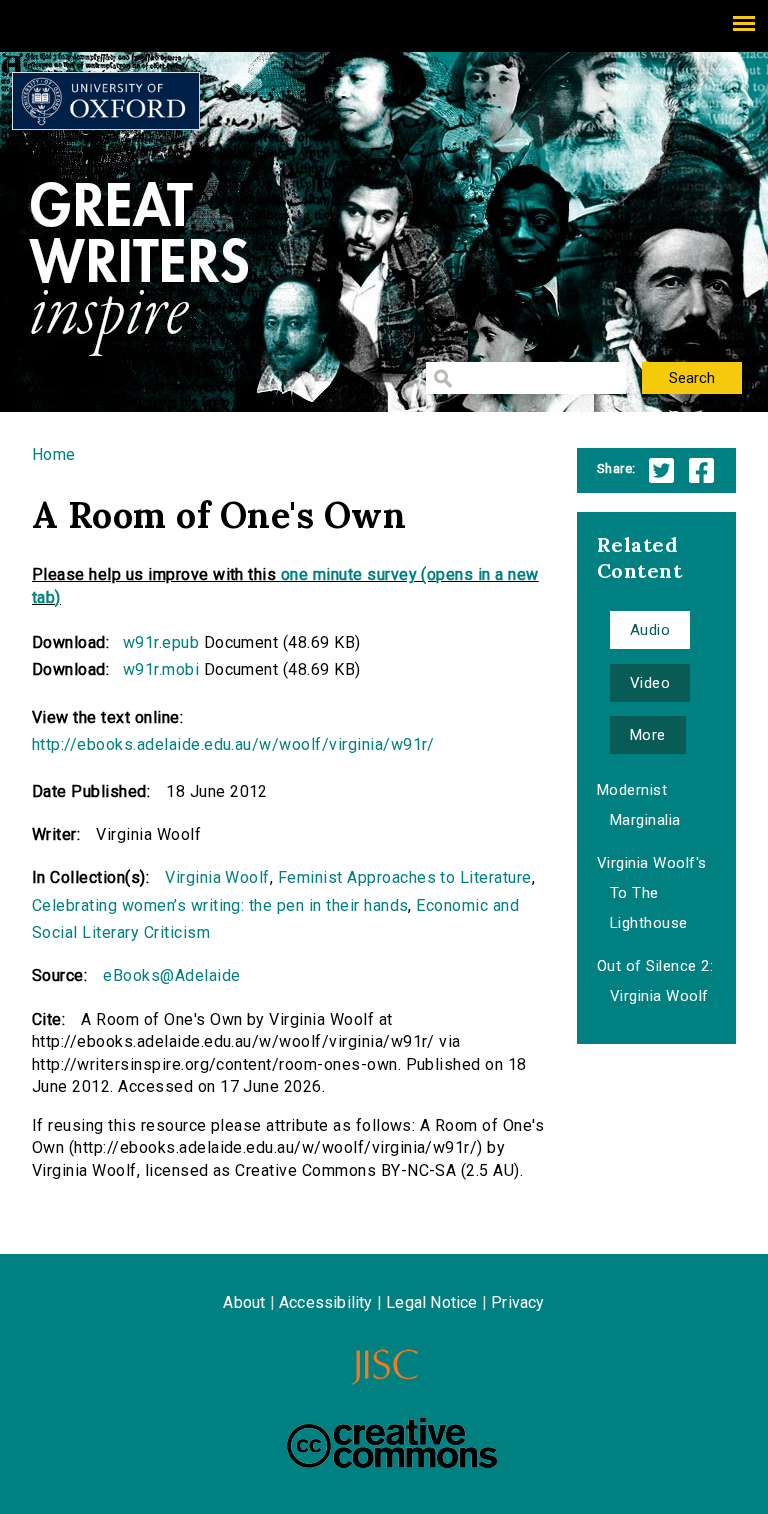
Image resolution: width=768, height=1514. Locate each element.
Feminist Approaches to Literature (405, 877)
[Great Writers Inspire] (106, 101)
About (244, 1302)
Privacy (517, 1302)
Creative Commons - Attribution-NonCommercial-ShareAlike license (392, 1443)
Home (54, 454)
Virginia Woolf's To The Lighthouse (652, 893)
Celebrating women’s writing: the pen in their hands (220, 905)
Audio (650, 630)
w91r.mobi (161, 669)
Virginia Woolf (217, 877)
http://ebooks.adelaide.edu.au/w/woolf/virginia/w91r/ (233, 744)
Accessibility (326, 1302)
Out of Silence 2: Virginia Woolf (655, 981)
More (648, 735)
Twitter (661, 470)
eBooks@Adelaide (171, 975)
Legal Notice (431, 1302)
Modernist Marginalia (639, 805)
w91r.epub (161, 642)
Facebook (701, 470)
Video (650, 683)
